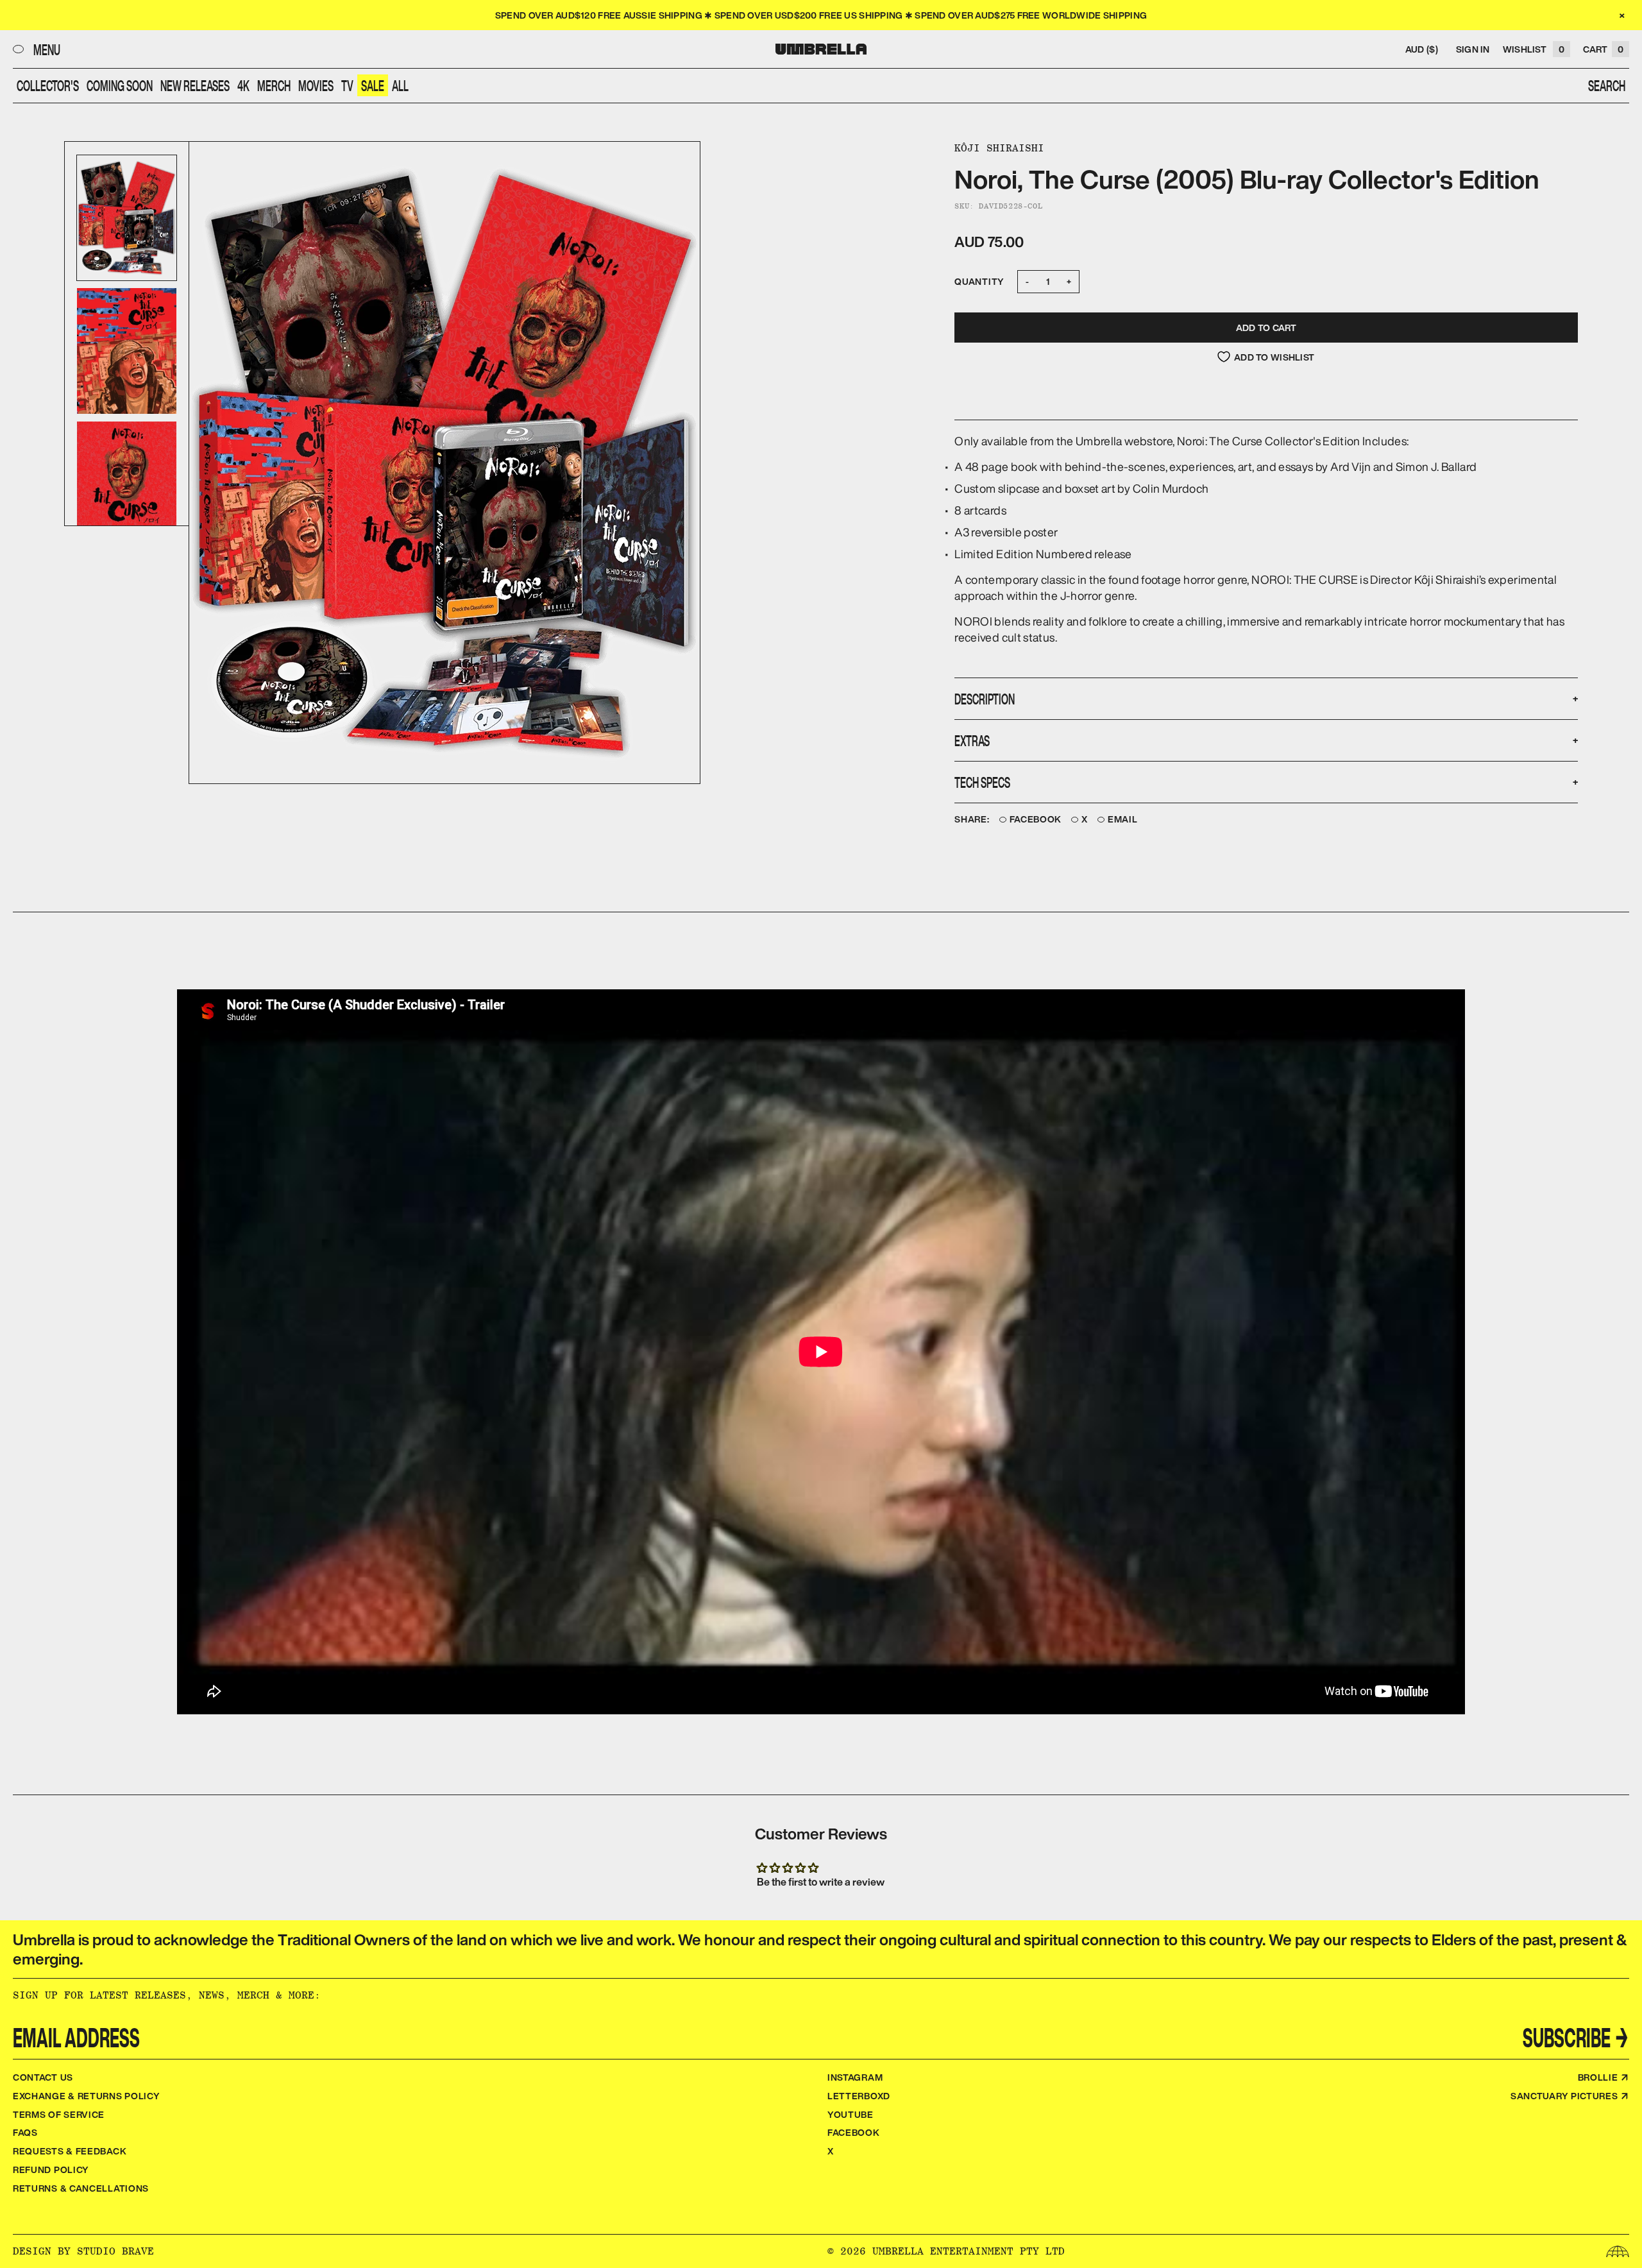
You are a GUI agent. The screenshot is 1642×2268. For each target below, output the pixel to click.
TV (347, 85)
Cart (1603, 49)
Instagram (855, 2077)
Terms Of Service (59, 2114)
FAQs (25, 2132)
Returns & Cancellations (81, 2188)
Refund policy (51, 2170)
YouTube (851, 2114)
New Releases (195, 85)
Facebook (1036, 820)
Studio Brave (115, 2251)
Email (1123, 820)
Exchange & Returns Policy (87, 2096)
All (400, 85)
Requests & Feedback (70, 2151)
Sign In (1473, 49)
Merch (274, 85)
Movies (316, 85)
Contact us (43, 2077)
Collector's (48, 85)
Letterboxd (859, 2096)
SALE (373, 85)
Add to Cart (1266, 328)
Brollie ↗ (1604, 2077)
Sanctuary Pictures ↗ (1570, 2096)
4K (243, 85)
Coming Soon (120, 85)
